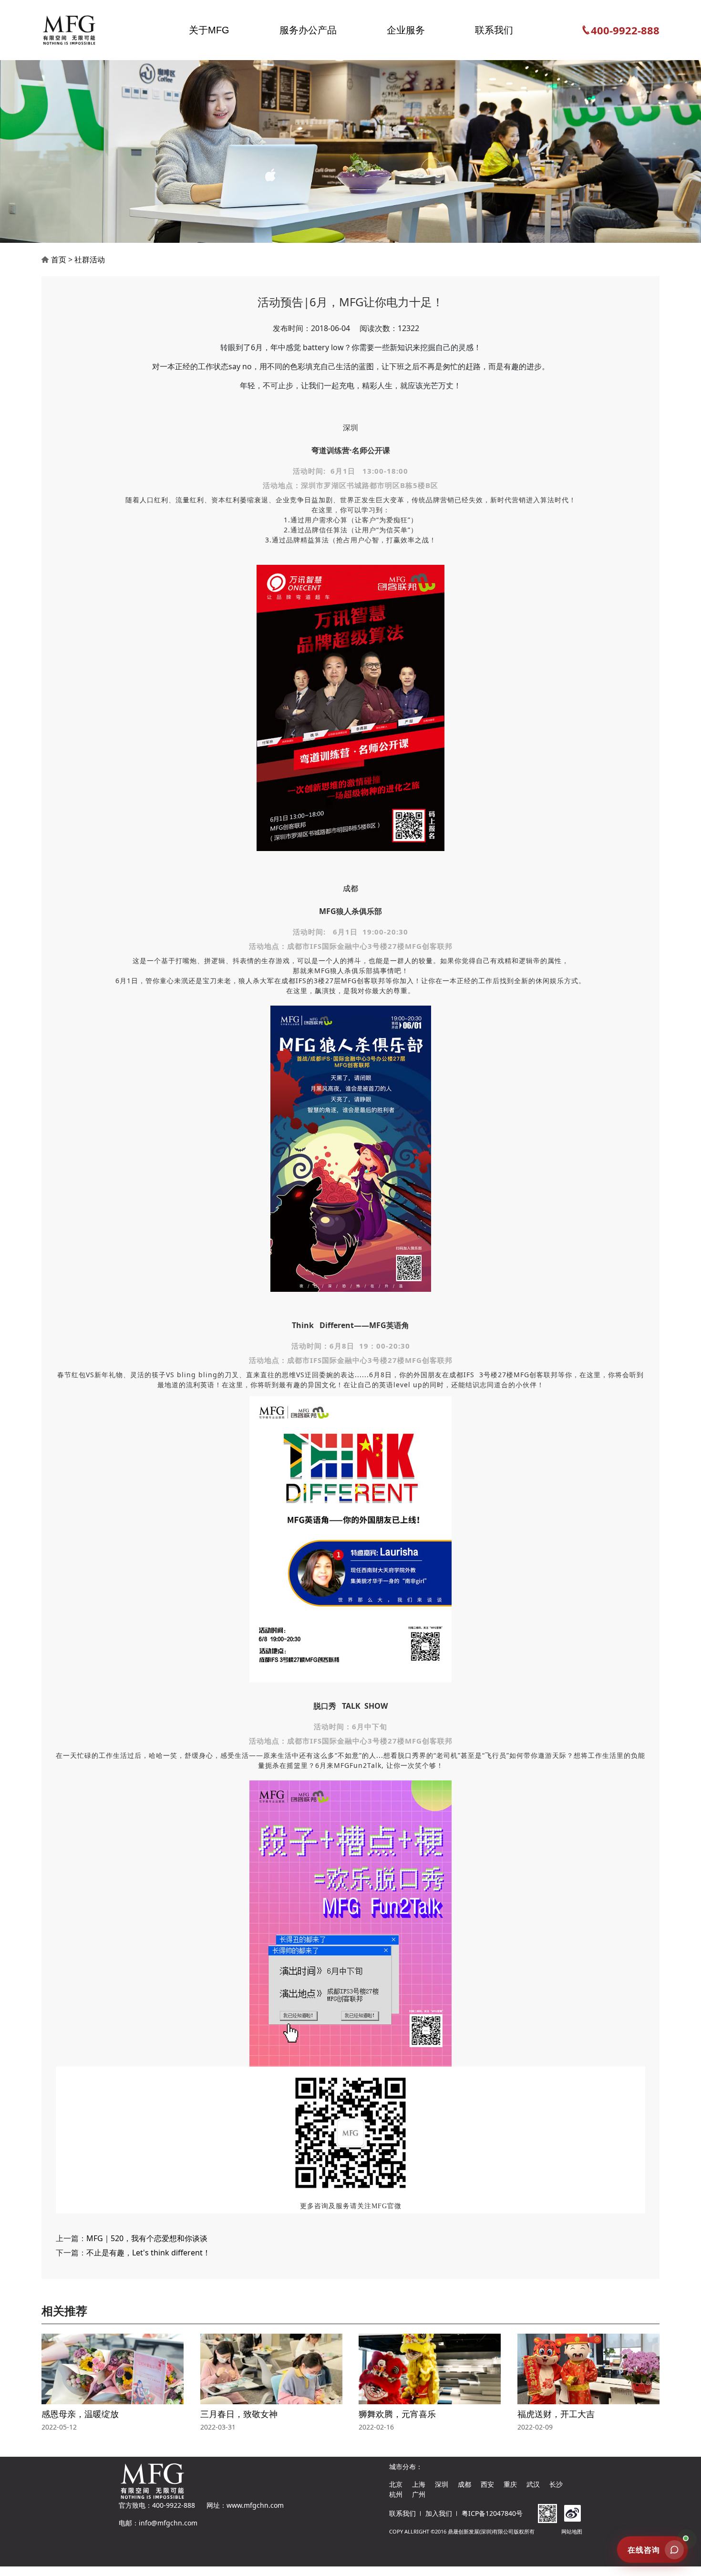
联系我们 (402, 2513)
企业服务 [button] (406, 30)
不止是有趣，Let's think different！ (148, 2253)
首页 (59, 260)
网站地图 (572, 2531)
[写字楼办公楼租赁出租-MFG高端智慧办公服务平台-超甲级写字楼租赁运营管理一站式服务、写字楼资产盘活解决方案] (77, 30)
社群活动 (90, 260)
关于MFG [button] (209, 30)
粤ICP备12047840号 (492, 2513)
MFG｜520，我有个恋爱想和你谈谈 (147, 2238)
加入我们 (439, 2513)
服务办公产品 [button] (308, 30)
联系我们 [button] (494, 30)
